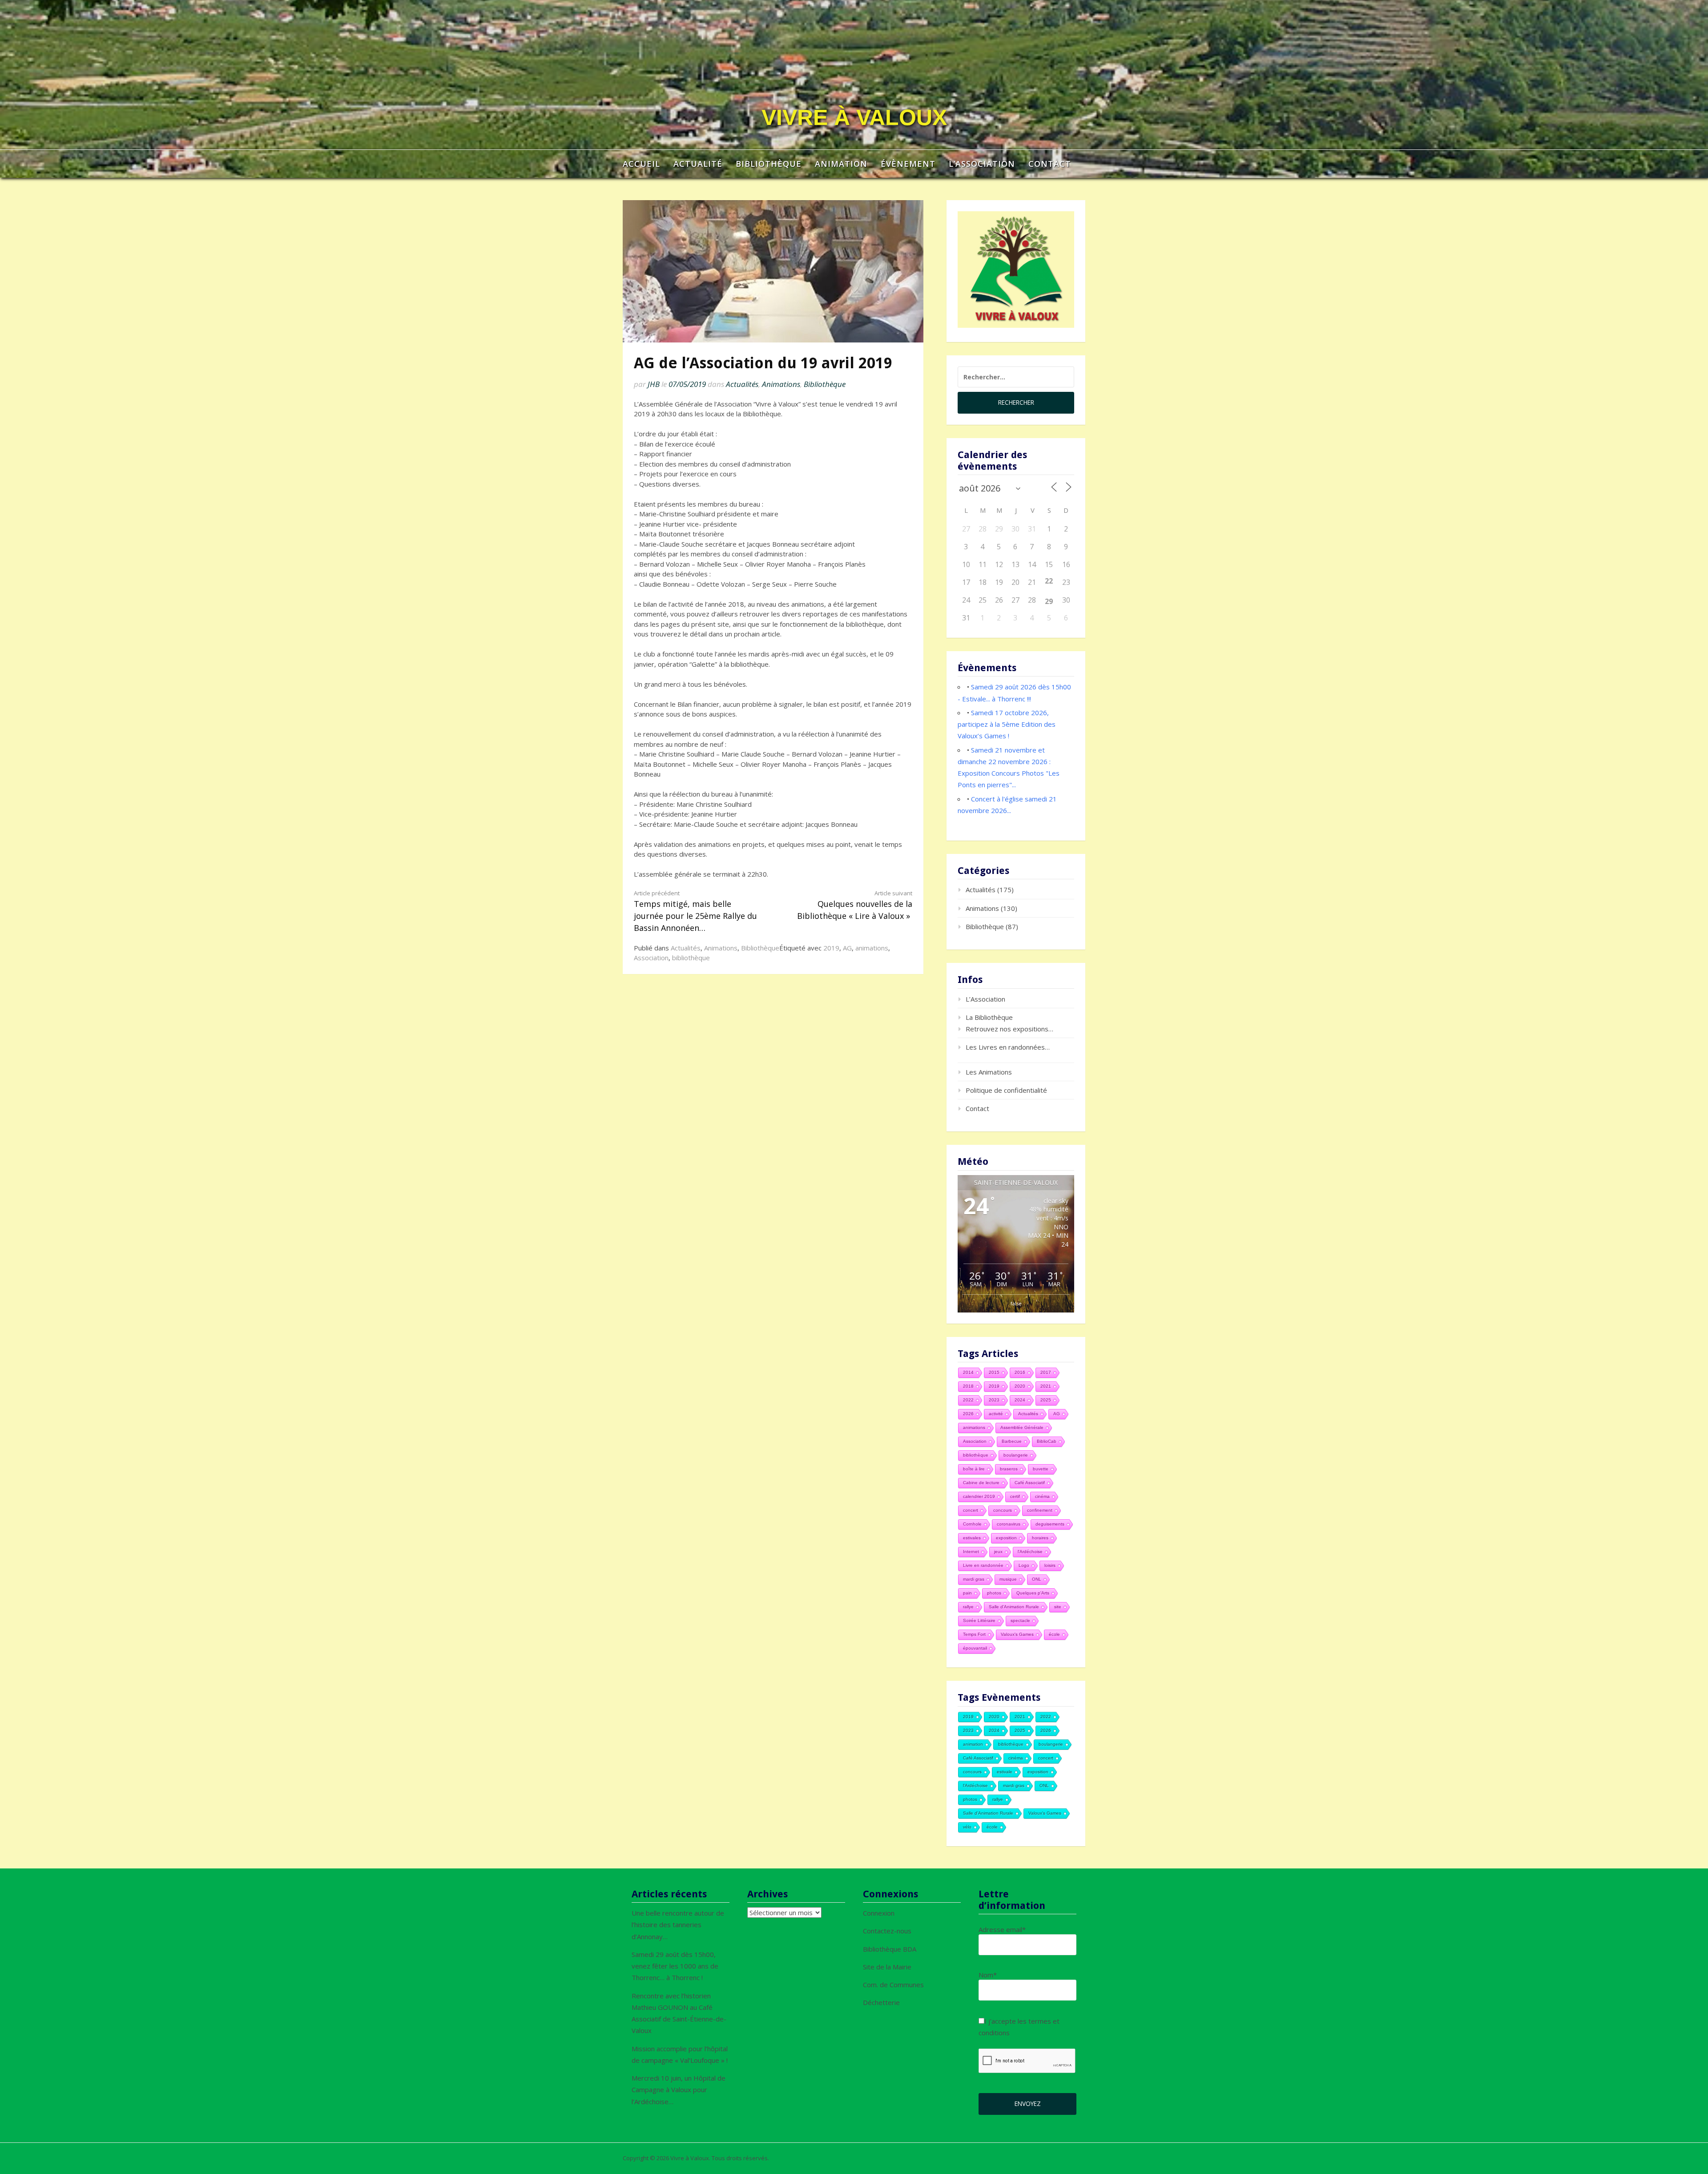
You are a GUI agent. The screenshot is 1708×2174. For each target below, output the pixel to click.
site (1058, 1607)
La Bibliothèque (989, 1017)
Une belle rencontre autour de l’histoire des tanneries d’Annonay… (678, 1925)
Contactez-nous (887, 1931)
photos (994, 1593)
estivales (972, 1538)
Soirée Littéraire (979, 1620)
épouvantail (975, 1648)
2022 (968, 1400)
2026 (968, 1414)
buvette (1041, 1469)
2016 (1020, 1372)
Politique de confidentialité (1006, 1090)
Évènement (908, 164)
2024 (1020, 1400)
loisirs (1050, 1565)
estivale (1005, 1772)
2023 (994, 1400)
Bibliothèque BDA (890, 1949)
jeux (998, 1552)
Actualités (742, 384)
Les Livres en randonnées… (1008, 1047)
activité (996, 1414)
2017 (1046, 1372)
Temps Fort (974, 1634)
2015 (994, 1372)
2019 (831, 948)
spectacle (1020, 1620)
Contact (1050, 164)
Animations (781, 384)
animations (872, 948)
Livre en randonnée (983, 1565)
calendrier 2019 (979, 1496)
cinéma (1042, 1496)
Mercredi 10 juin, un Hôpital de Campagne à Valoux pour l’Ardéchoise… (679, 2090)
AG (847, 948)
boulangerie (1016, 1455)
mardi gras (974, 1579)
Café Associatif (1030, 1483)
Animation (841, 164)
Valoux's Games (1017, 1634)
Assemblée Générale (1022, 1427)
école (1054, 1634)
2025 (1046, 1400)
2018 (968, 1386)
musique (1008, 1579)
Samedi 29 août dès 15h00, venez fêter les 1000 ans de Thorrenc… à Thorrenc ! (675, 1966)
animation (973, 1744)
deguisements (1050, 1524)
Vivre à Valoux (854, 117)
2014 (968, 1372)
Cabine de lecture (981, 1483)
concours (1003, 1510)
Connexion (879, 1913)
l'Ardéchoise (1030, 1552)
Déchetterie (881, 2002)
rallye (968, 1607)
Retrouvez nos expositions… (1009, 1029)
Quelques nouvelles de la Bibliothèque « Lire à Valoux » (855, 905)
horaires (1040, 1538)
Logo (1024, 1565)
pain (967, 1593)
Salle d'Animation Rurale (1014, 1607)
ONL (1037, 1579)
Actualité (698, 164)
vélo (967, 1827)
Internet (971, 1552)
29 (1049, 601)
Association (651, 958)
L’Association (982, 164)
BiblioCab (1047, 1441)
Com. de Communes (893, 1985)
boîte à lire (974, 1469)
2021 (1046, 1386)
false (1016, 1303)
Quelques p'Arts (1033, 1593)
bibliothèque (691, 958)
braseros (1009, 1469)
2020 (1020, 1386)
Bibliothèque (769, 164)
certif (1015, 1496)
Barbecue (1012, 1441)
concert (971, 1510)
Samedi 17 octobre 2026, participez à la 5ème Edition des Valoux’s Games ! (1007, 724)
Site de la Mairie (887, 1967)
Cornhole (972, 1524)
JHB (654, 384)
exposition (1006, 1538)
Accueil (641, 164)
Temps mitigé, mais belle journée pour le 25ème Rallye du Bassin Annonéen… (695, 911)
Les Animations (989, 1072)
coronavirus (1009, 1524)
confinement (1040, 1510)
